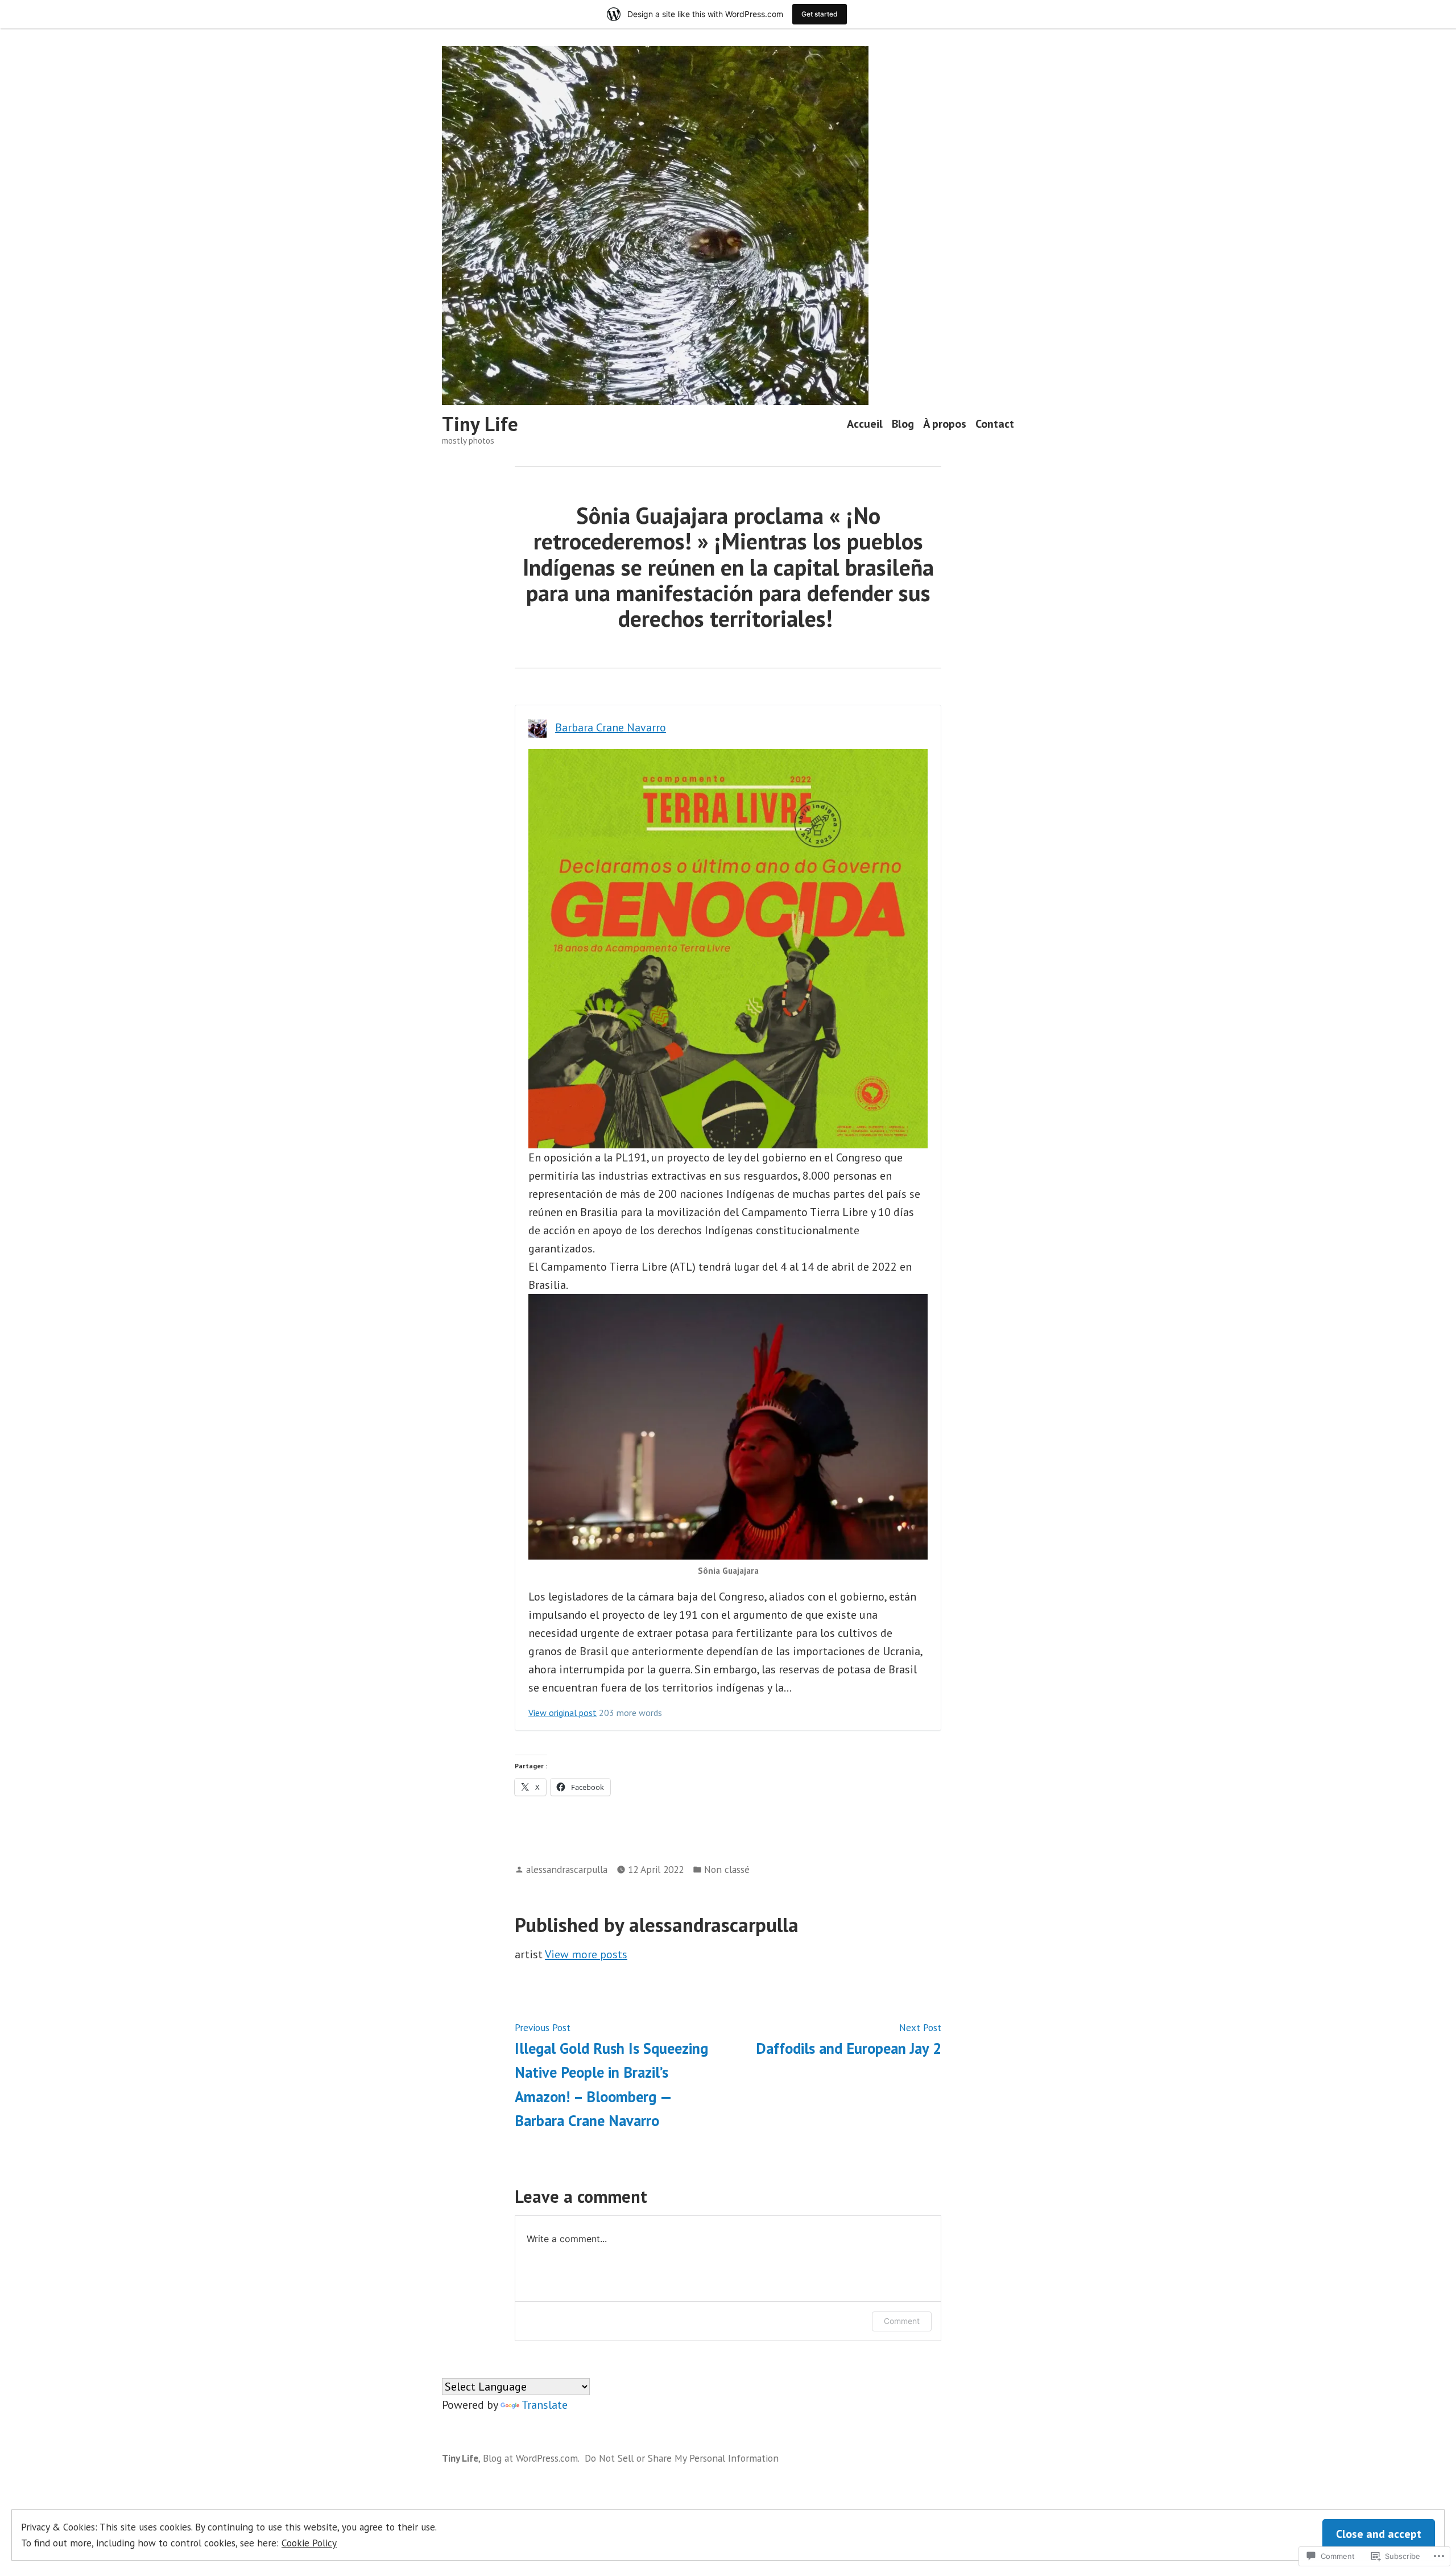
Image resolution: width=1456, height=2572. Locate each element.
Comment (902, 2321)
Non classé (727, 1869)
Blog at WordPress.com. (531, 2458)
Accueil (865, 424)
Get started (820, 14)
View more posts (586, 1954)
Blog (903, 424)
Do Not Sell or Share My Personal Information (682, 2458)
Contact (995, 424)
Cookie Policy (309, 2543)
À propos (945, 424)
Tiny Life (480, 424)
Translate (545, 2405)
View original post (562, 1713)
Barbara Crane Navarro (611, 727)
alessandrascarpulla (567, 1869)
